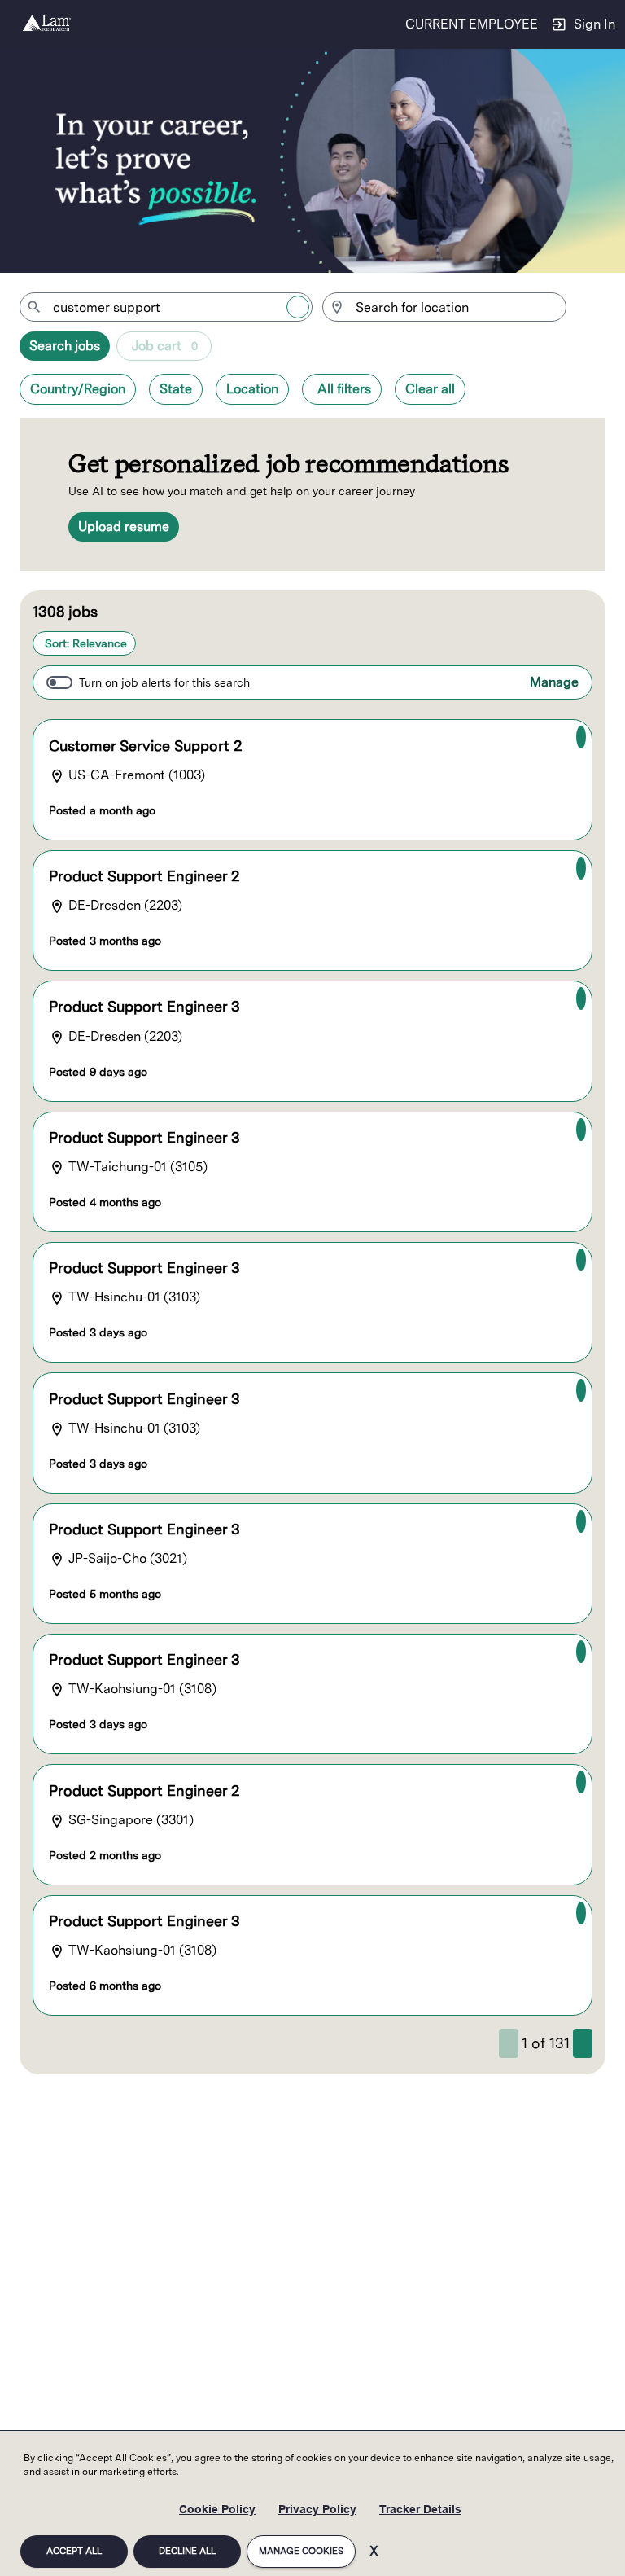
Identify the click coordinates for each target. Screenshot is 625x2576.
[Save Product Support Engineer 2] (581, 868)
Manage (554, 682)
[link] (47, 24)
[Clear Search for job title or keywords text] (298, 307)
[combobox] (166, 307)
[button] (78, 389)
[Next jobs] (583, 2043)
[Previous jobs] (509, 2043)
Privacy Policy (317, 2509)
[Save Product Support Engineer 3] (581, 998)
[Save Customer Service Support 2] (581, 737)
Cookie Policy (217, 2509)
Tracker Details (420, 2509)
